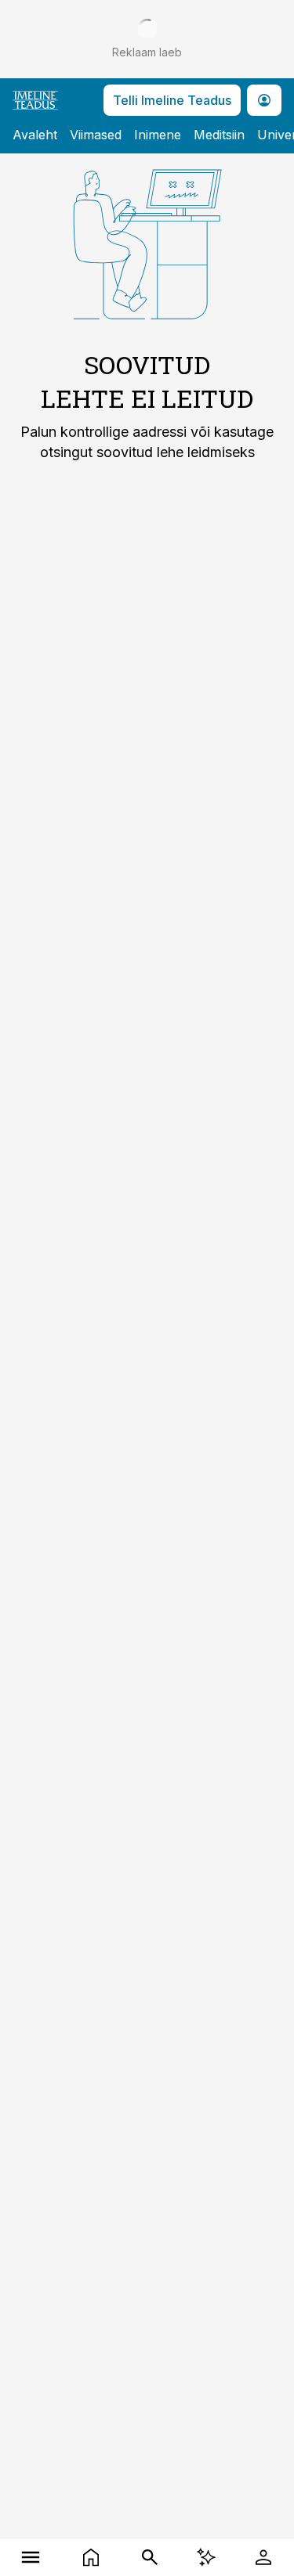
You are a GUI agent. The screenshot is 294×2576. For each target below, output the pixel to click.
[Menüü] (30, 2557)
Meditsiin (219, 135)
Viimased (96, 135)
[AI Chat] (206, 2557)
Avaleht (35, 135)
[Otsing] (150, 2557)
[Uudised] (91, 2557)
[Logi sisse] (264, 2557)
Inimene (158, 135)
